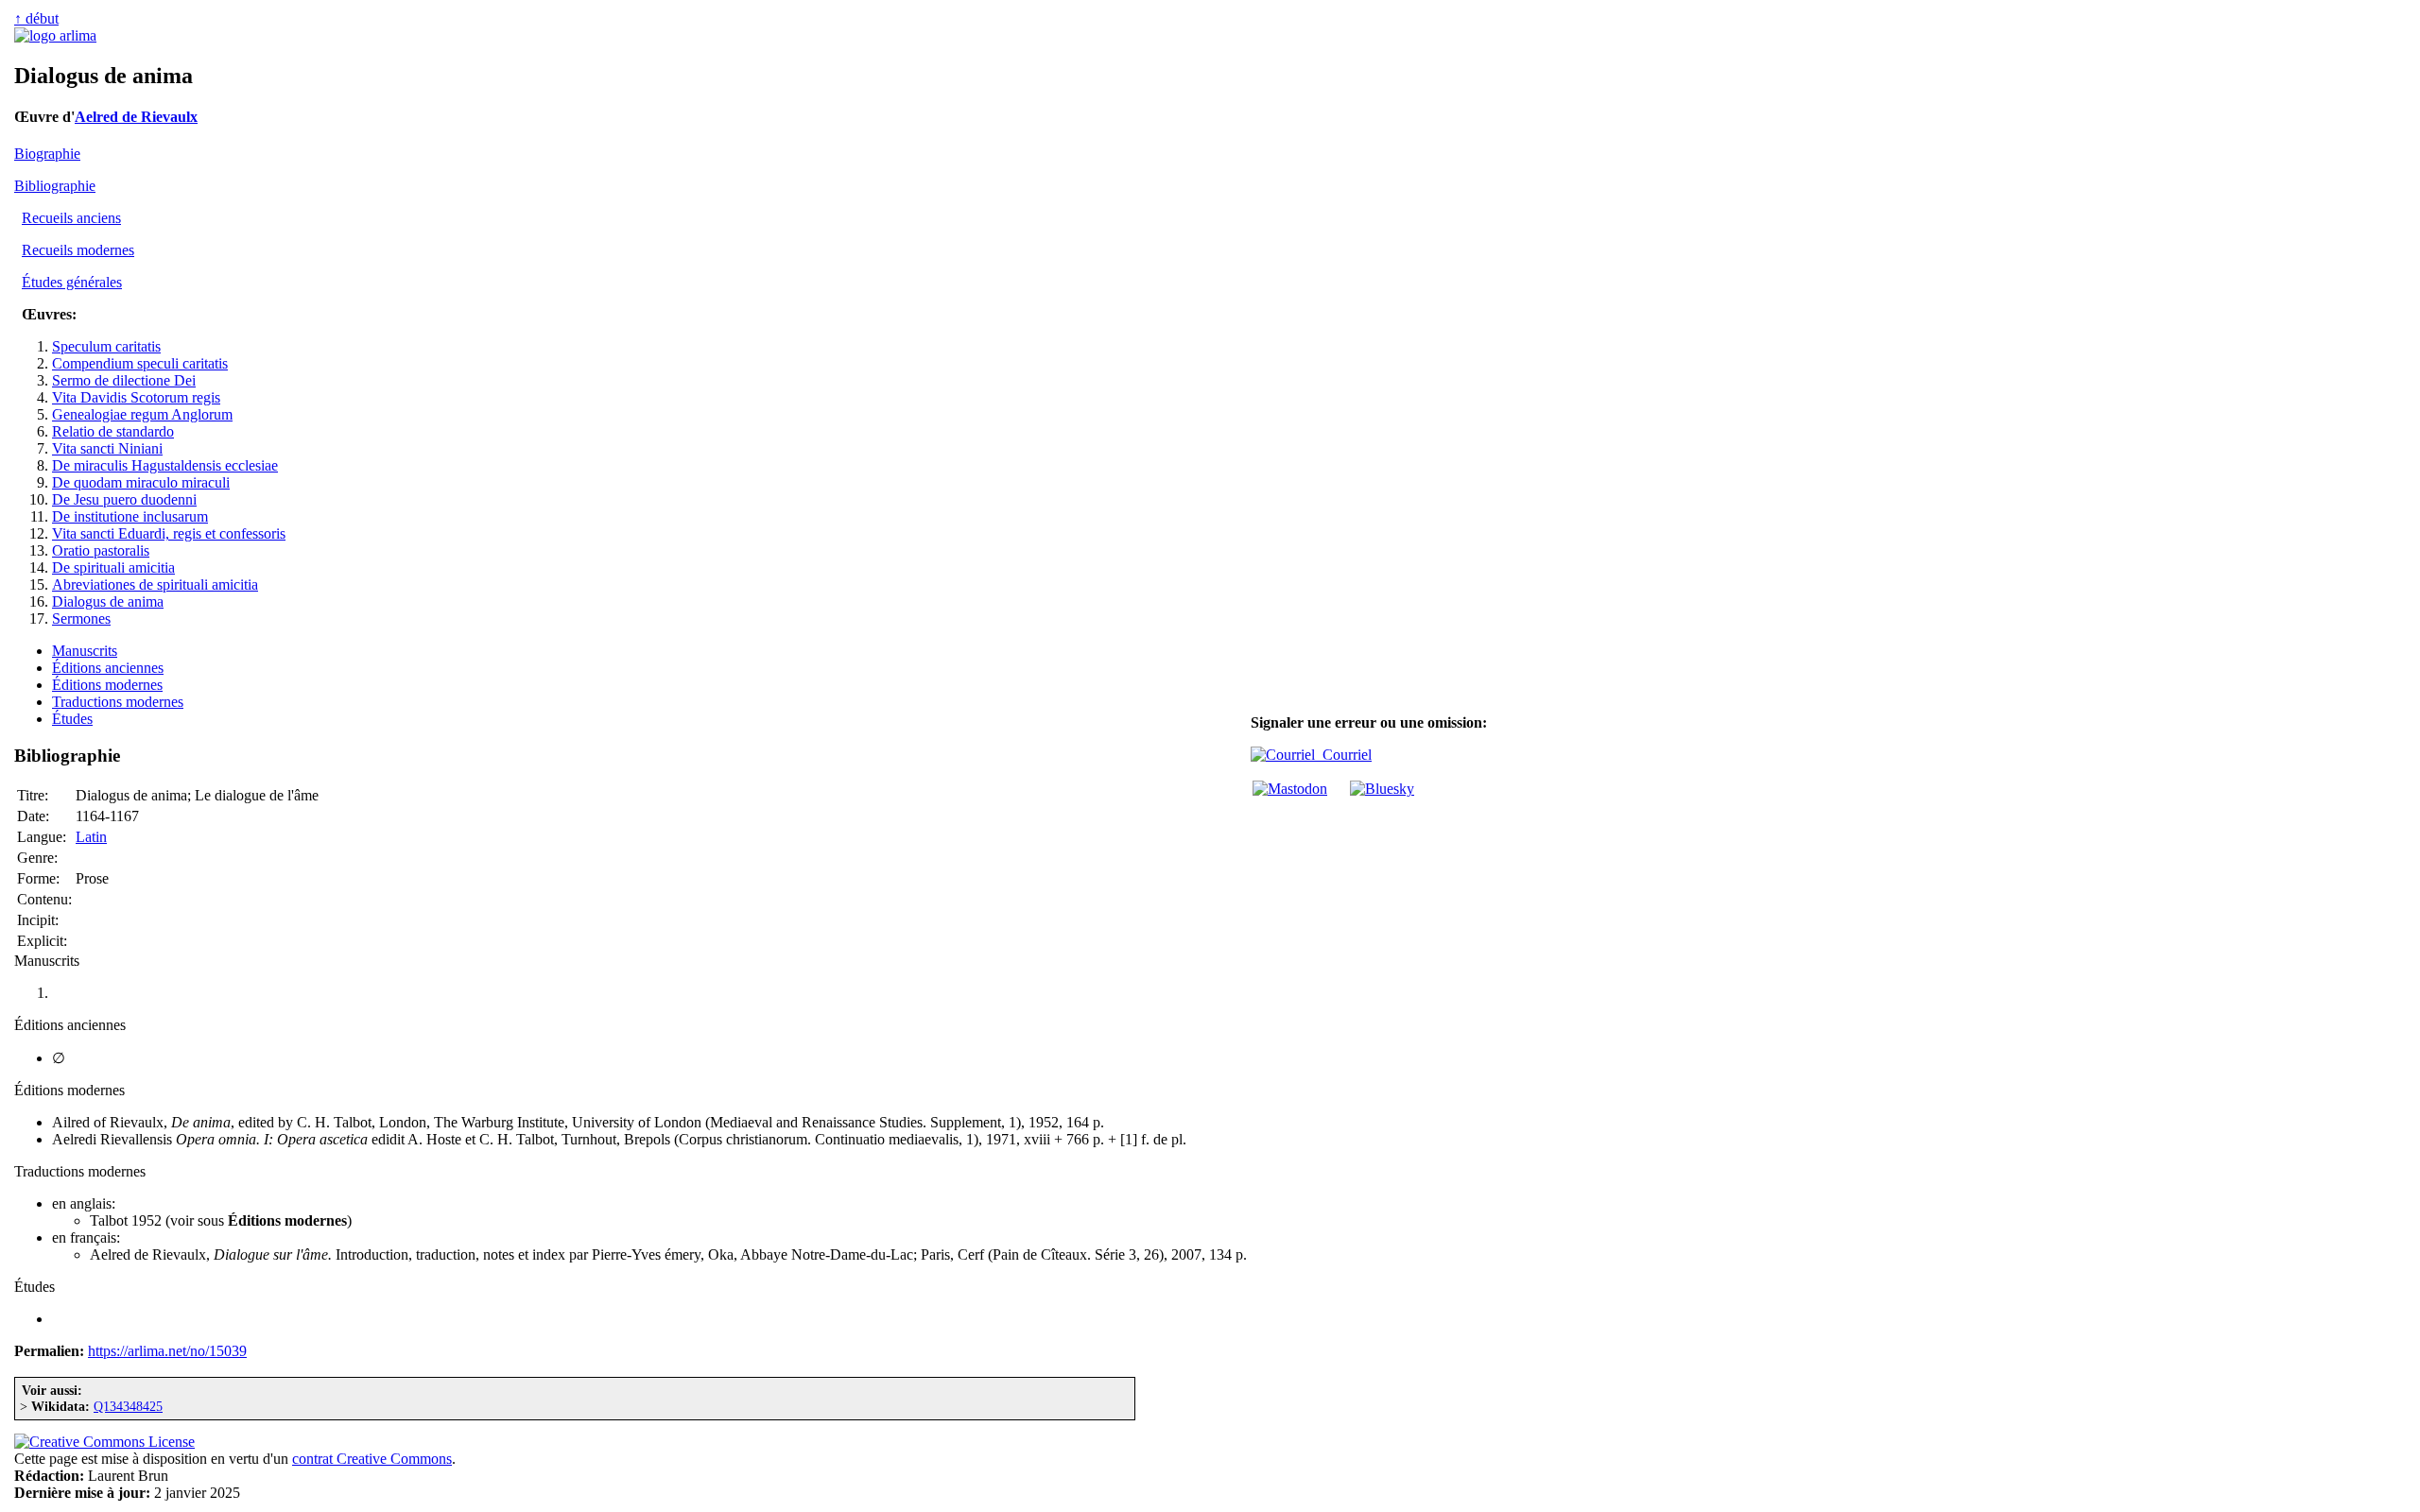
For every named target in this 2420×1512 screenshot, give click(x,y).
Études (72, 719)
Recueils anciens (71, 218)
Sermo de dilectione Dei (124, 380)
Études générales (72, 282)
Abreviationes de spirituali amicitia (155, 584)
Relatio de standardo (113, 431)
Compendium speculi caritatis (140, 363)
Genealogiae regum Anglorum (142, 414)
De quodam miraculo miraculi (141, 482)
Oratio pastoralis (101, 550)
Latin (91, 837)
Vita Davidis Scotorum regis (136, 397)
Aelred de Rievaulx (136, 117)
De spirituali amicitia (113, 567)
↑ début (36, 18)
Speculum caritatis (106, 346)
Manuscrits (85, 651)
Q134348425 (128, 1406)
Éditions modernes (107, 685)
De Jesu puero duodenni (124, 499)
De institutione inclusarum (130, 516)
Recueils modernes (78, 250)
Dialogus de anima (108, 601)
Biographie (47, 154)
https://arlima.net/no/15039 (167, 1351)
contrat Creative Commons (372, 1459)
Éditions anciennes (108, 668)
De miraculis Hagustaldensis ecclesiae (165, 465)
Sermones (81, 619)
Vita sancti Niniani (107, 448)
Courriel (1343, 755)
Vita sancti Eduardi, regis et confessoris (169, 533)
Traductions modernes (118, 702)
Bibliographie (55, 186)
